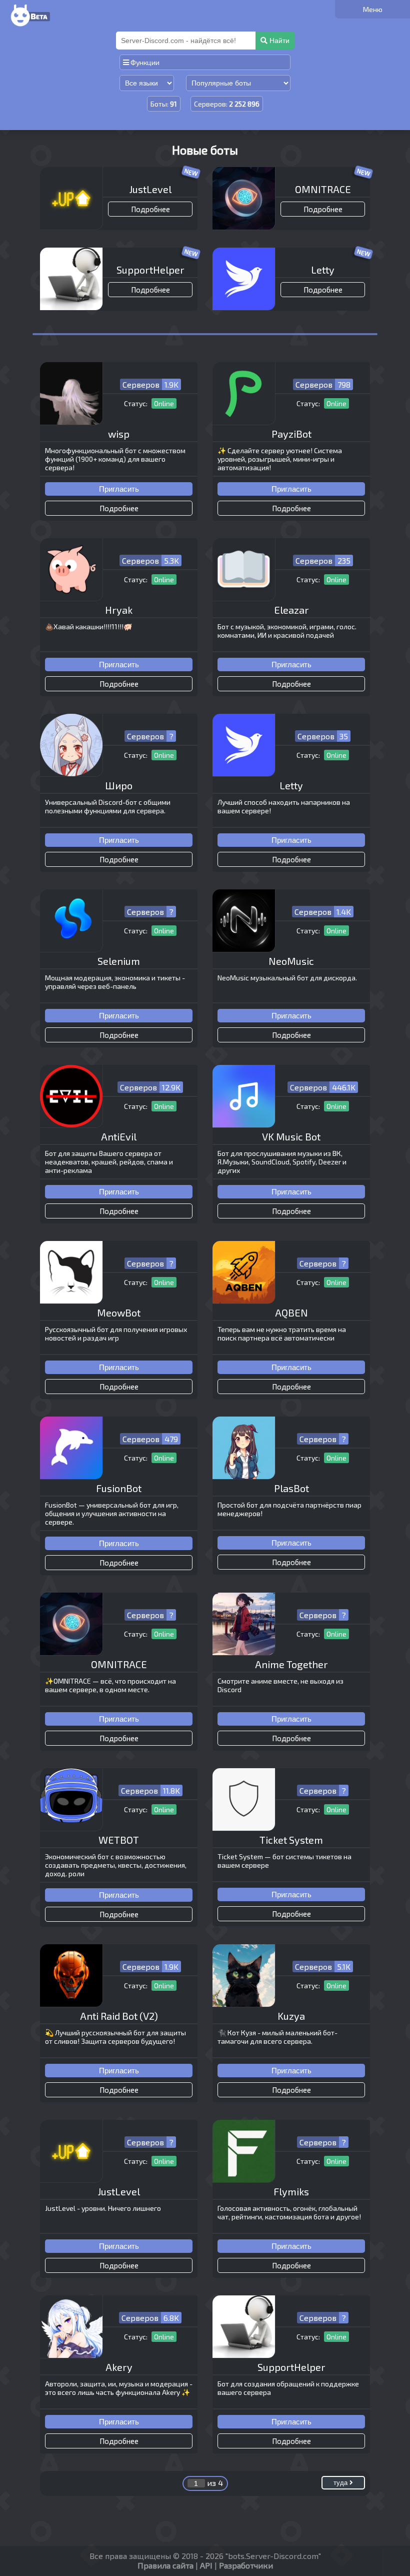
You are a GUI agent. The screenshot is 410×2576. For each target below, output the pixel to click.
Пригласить (119, 489)
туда (341, 2483)
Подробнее (150, 209)
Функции (144, 62)
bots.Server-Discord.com (273, 2556)
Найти (278, 41)
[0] (372, 9)
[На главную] (29, 27)
